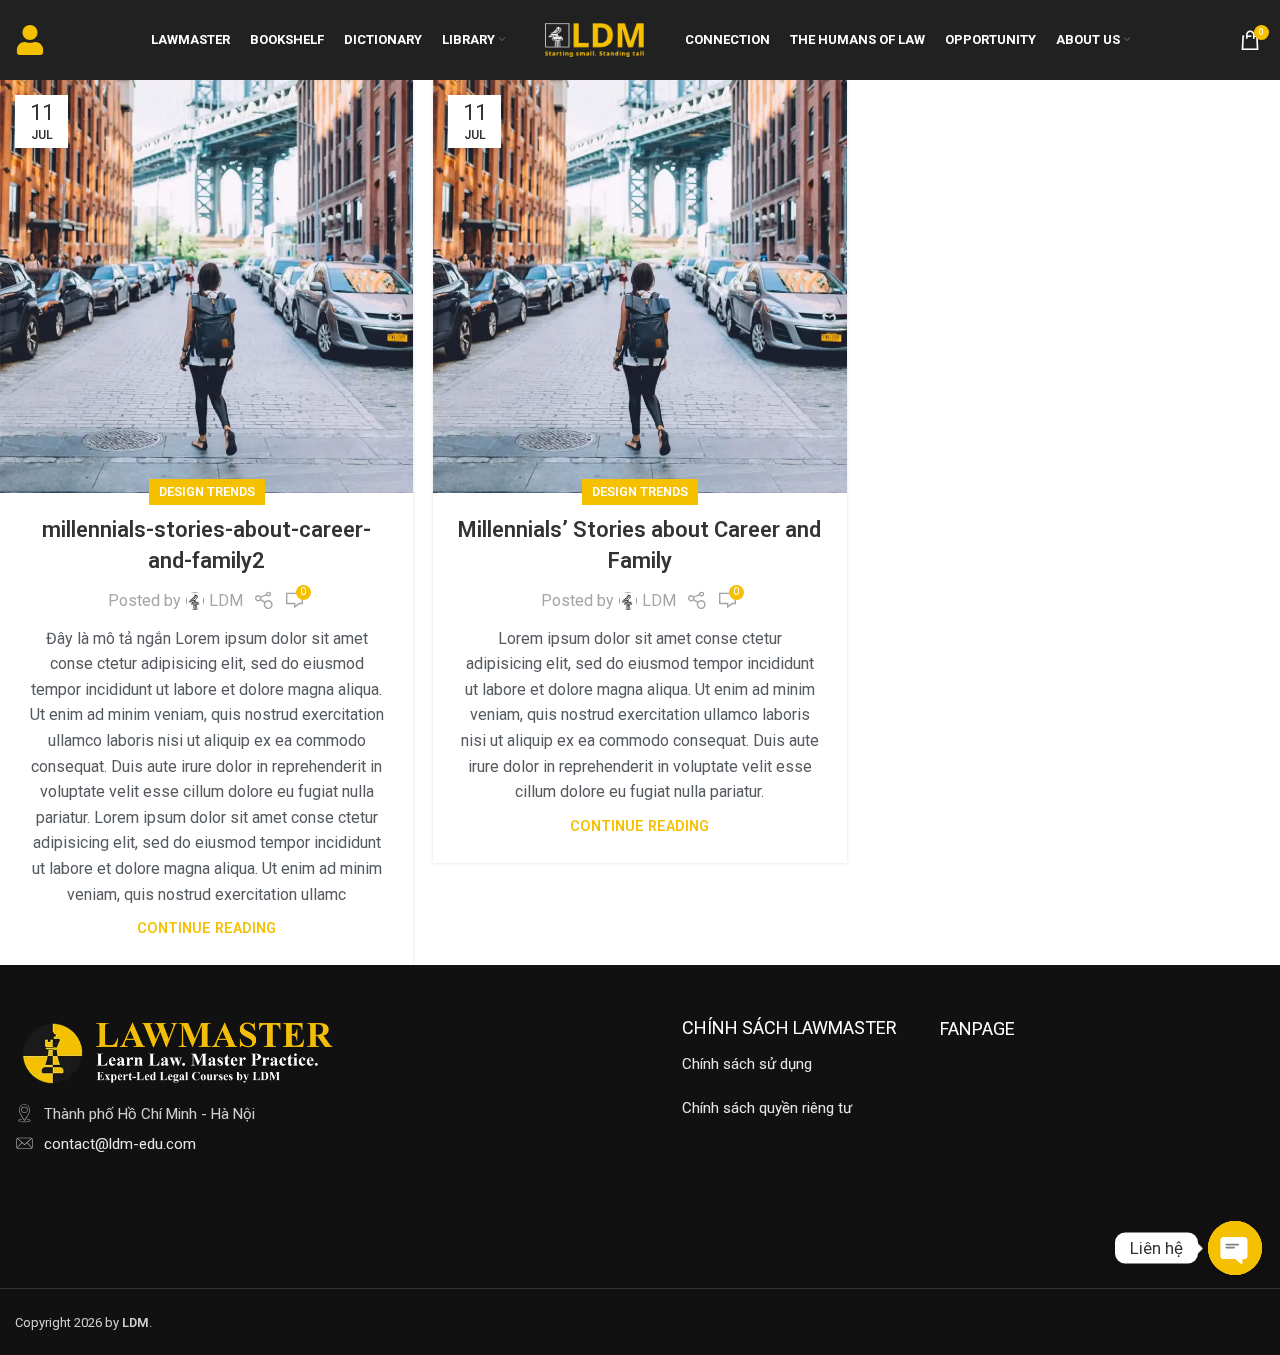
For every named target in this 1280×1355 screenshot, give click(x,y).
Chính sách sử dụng (747, 1064)
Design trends (207, 491)
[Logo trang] (595, 38)
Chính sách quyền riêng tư (767, 1108)
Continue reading (206, 928)
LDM (226, 600)
